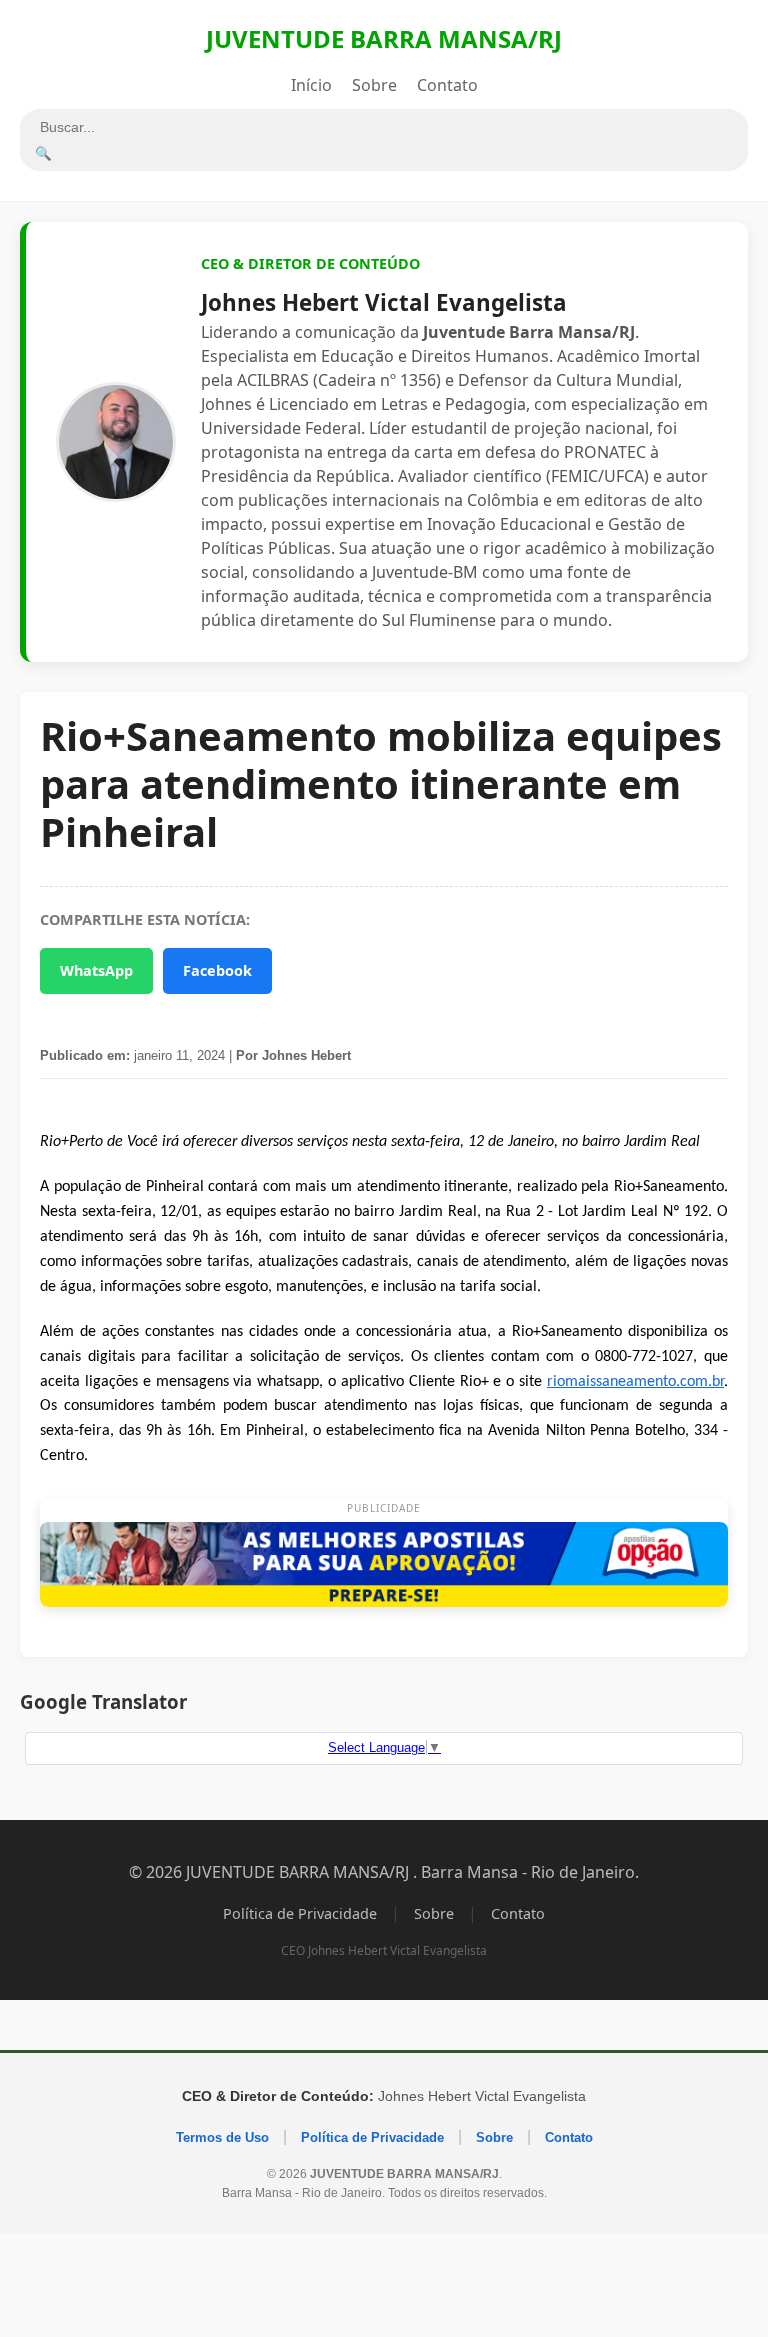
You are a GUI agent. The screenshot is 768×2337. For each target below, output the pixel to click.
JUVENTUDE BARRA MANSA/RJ (384, 38)
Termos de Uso (222, 2137)
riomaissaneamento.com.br (635, 1382)
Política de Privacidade (300, 1913)
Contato (447, 85)
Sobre (374, 85)
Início (311, 85)
